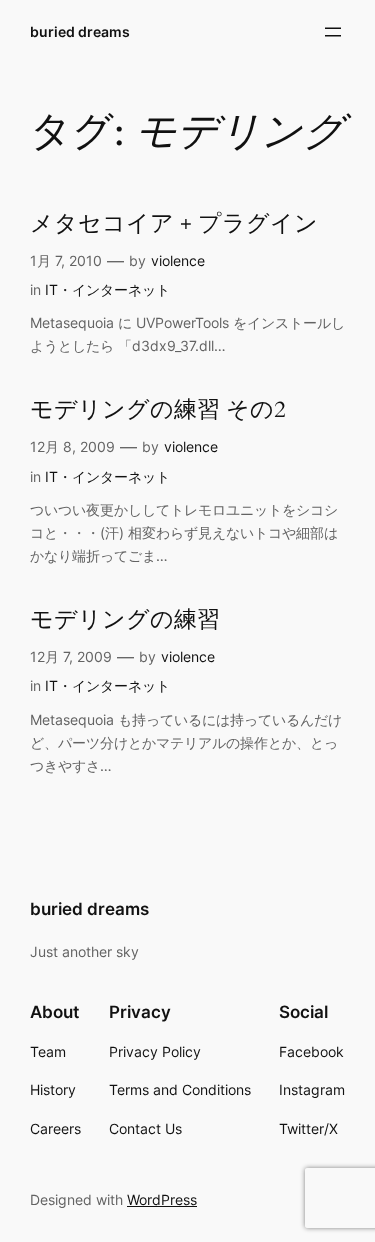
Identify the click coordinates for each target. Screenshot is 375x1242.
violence (178, 260)
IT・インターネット (107, 289)
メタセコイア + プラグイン (174, 224)
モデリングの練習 (125, 620)
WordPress (162, 1199)
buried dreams (80, 31)
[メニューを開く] (333, 32)
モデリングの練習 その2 (158, 410)
